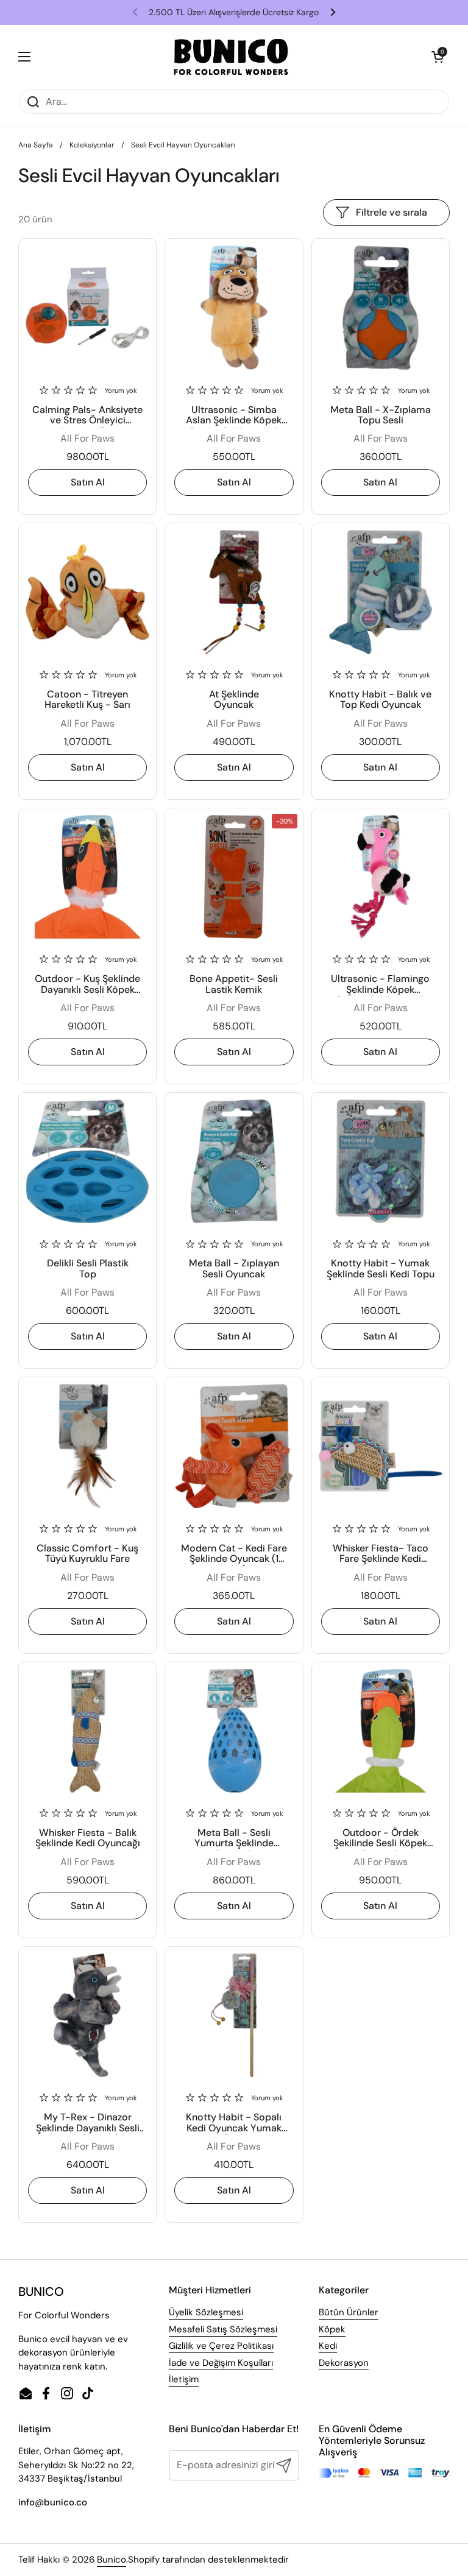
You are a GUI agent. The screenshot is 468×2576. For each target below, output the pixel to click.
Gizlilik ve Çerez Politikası (221, 2346)
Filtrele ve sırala (392, 212)
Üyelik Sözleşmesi (206, 2312)
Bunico (112, 2560)
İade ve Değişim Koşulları (221, 2363)
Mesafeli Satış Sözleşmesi (223, 2329)
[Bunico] (231, 57)
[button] (438, 57)
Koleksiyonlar (92, 145)
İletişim (184, 2379)
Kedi (328, 2346)
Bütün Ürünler (349, 2312)
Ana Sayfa (36, 145)
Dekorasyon (344, 2363)
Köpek (332, 2329)
